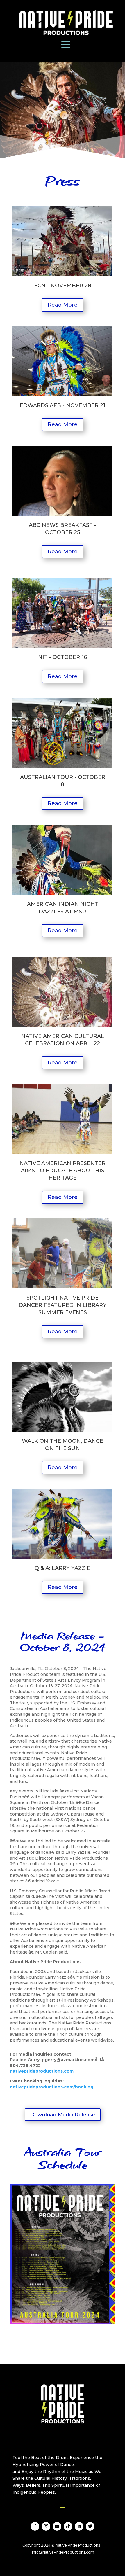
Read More (63, 305)
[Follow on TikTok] (68, 2526)
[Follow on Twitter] (90, 2526)
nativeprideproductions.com (42, 2071)
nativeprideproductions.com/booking (52, 2087)
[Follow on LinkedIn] (79, 2526)
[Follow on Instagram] (46, 2526)
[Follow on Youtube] (57, 2526)
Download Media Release (63, 2115)
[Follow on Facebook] (35, 2526)
